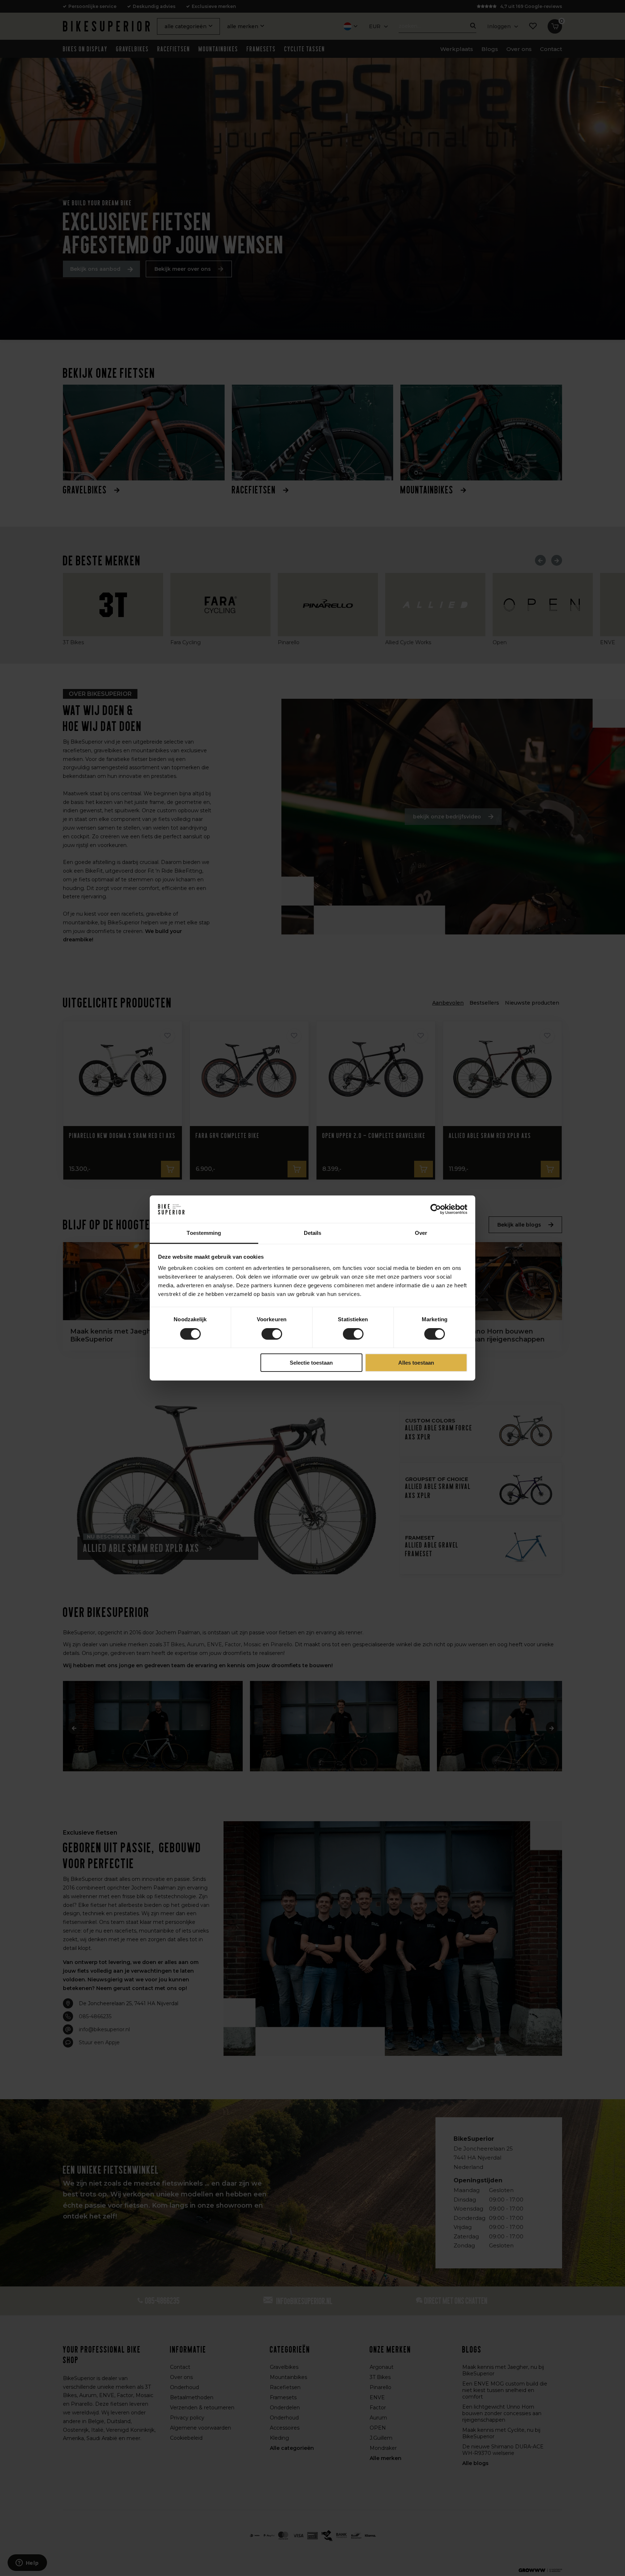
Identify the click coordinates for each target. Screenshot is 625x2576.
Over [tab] (421, 1233)
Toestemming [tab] (204, 1233)
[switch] (272, 1334)
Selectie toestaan (311, 1363)
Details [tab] (313, 1233)
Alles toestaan (416, 1363)
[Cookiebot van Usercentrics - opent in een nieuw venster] (436, 1209)
